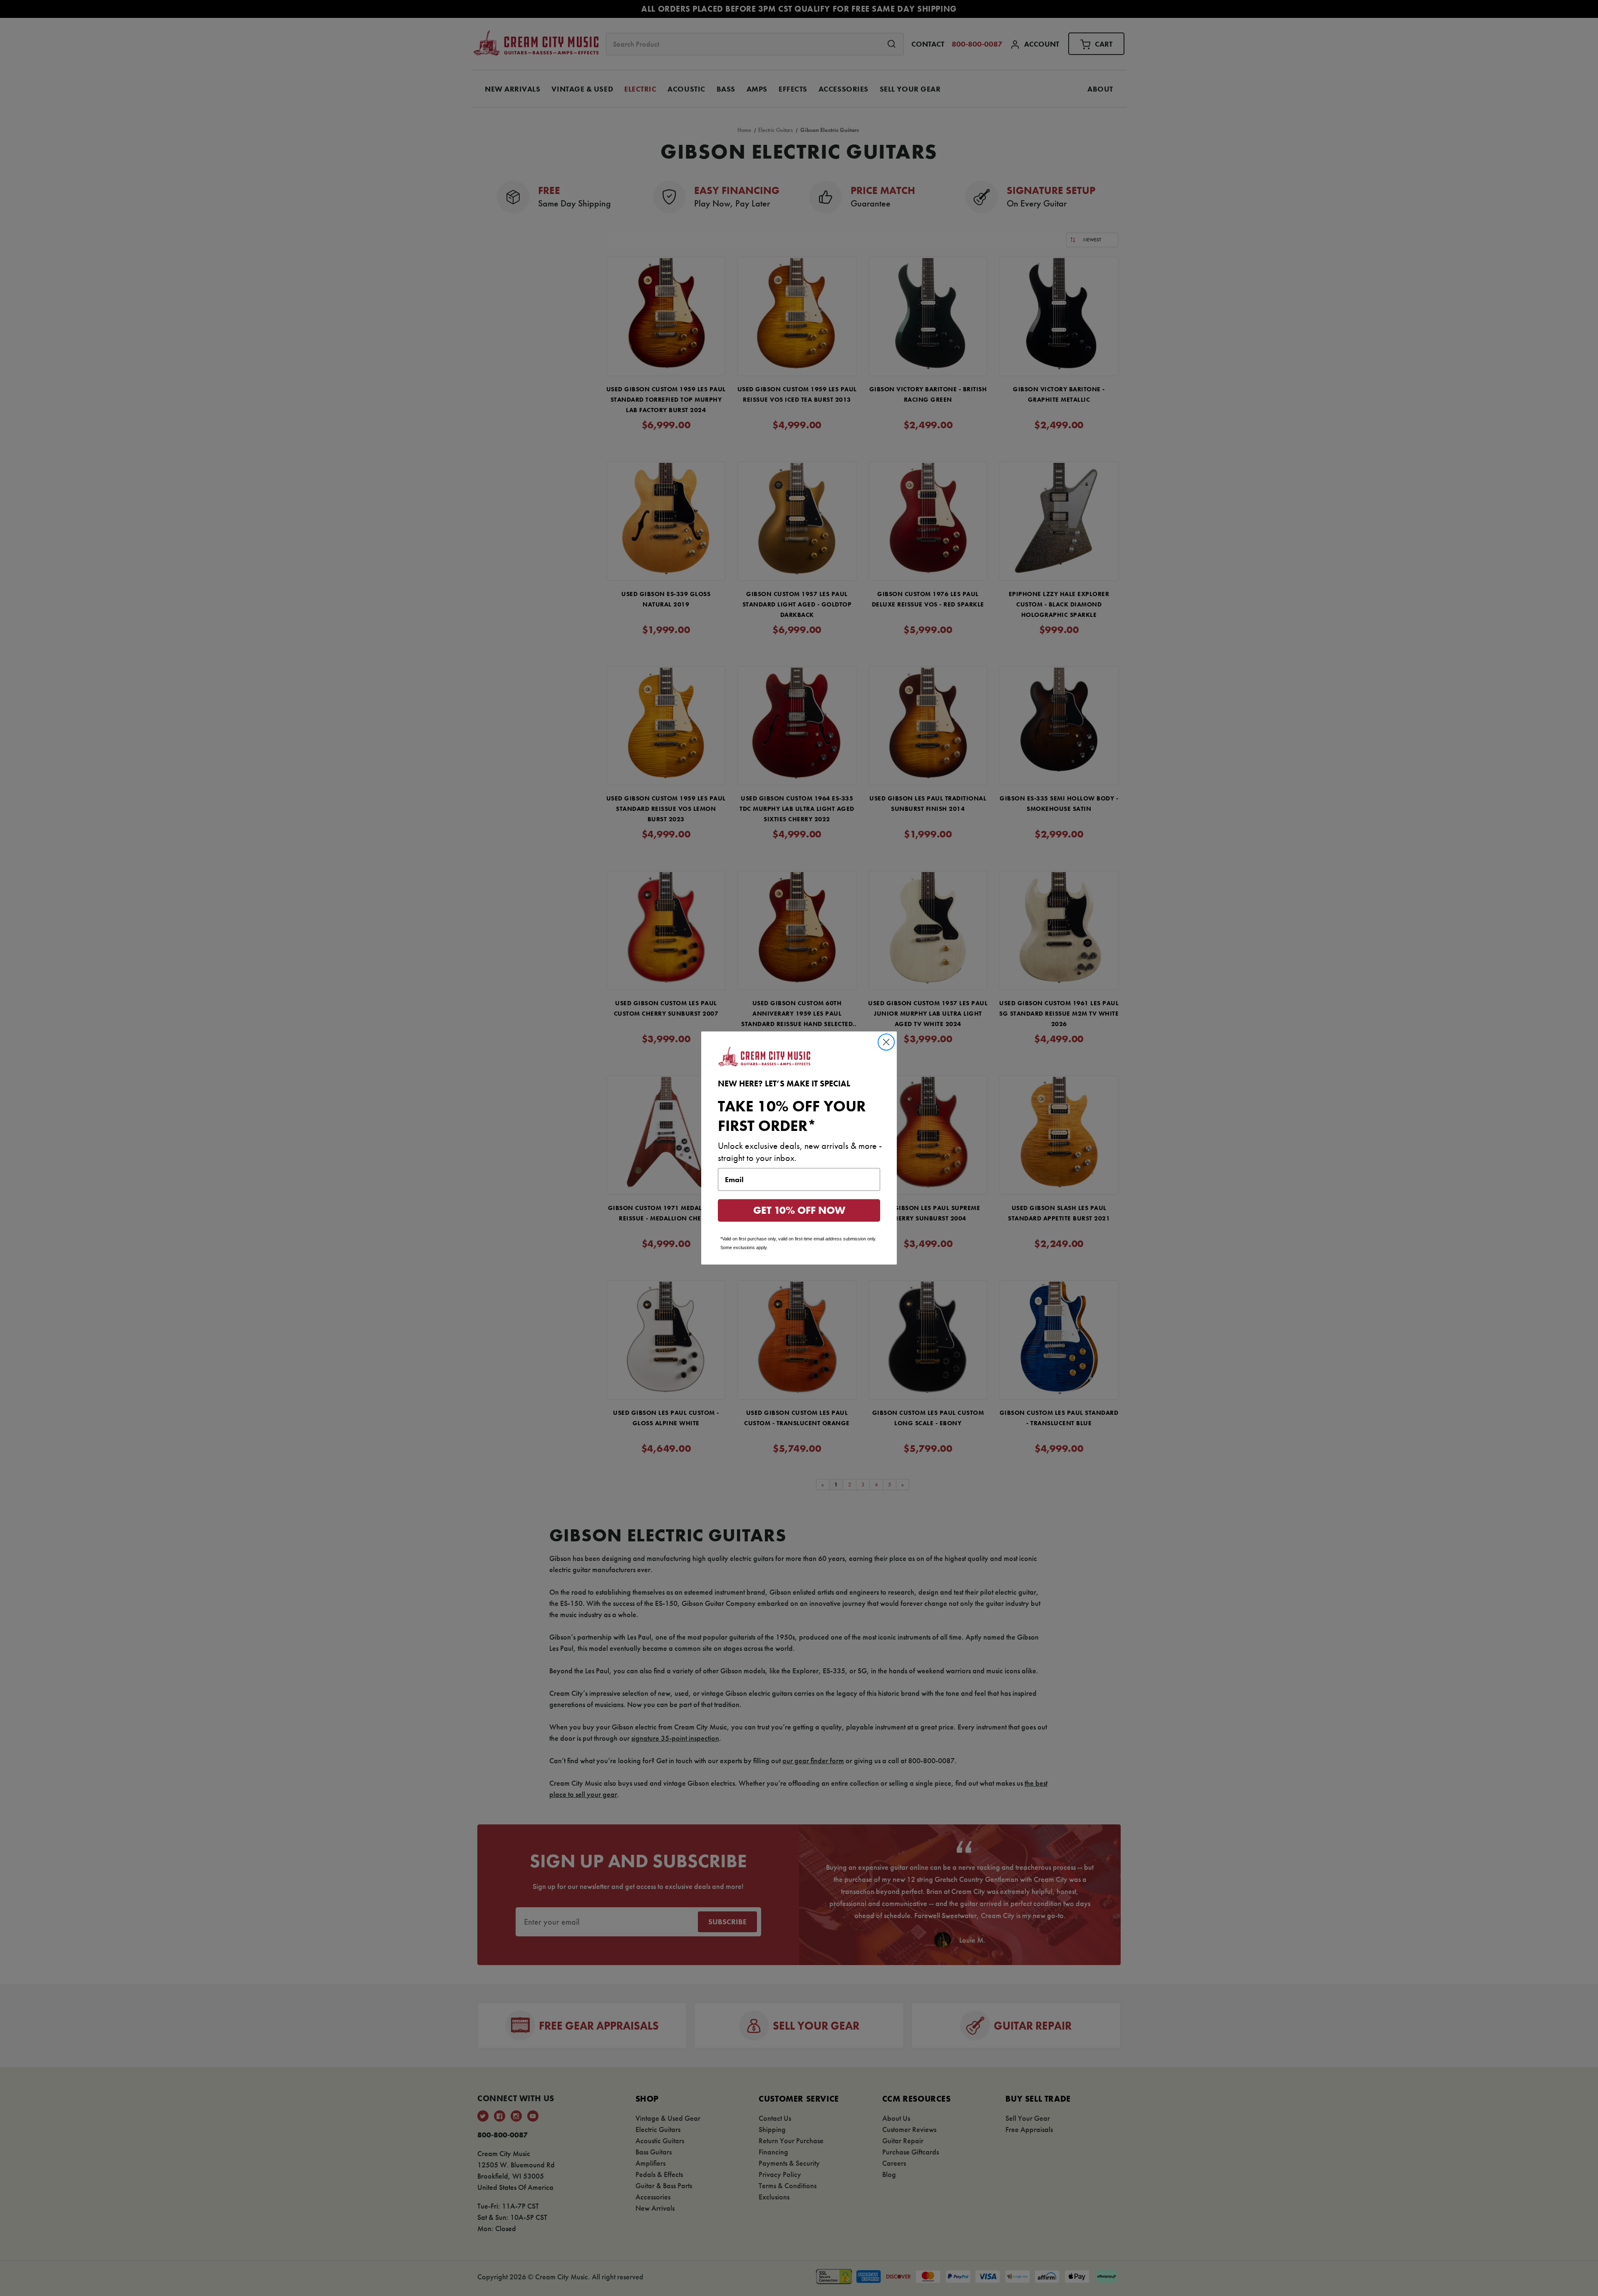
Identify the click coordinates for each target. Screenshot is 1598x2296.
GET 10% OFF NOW (799, 1210)
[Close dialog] (886, 1042)
